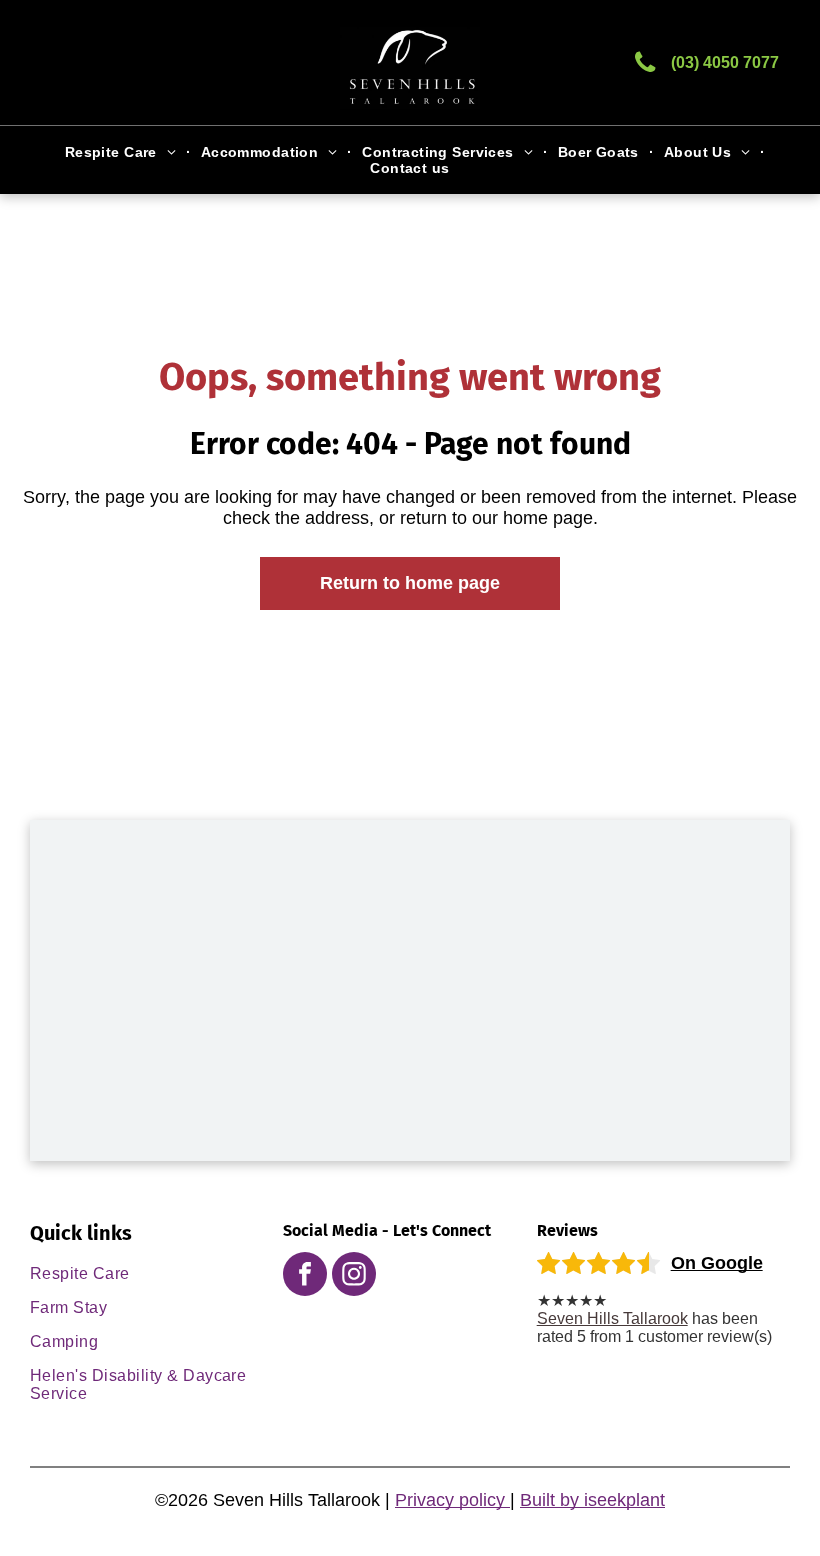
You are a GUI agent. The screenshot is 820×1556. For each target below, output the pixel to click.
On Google (717, 1263)
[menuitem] (123, 152)
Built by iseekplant (592, 1500)
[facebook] (305, 1276)
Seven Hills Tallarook (612, 1318)
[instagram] (354, 1276)
